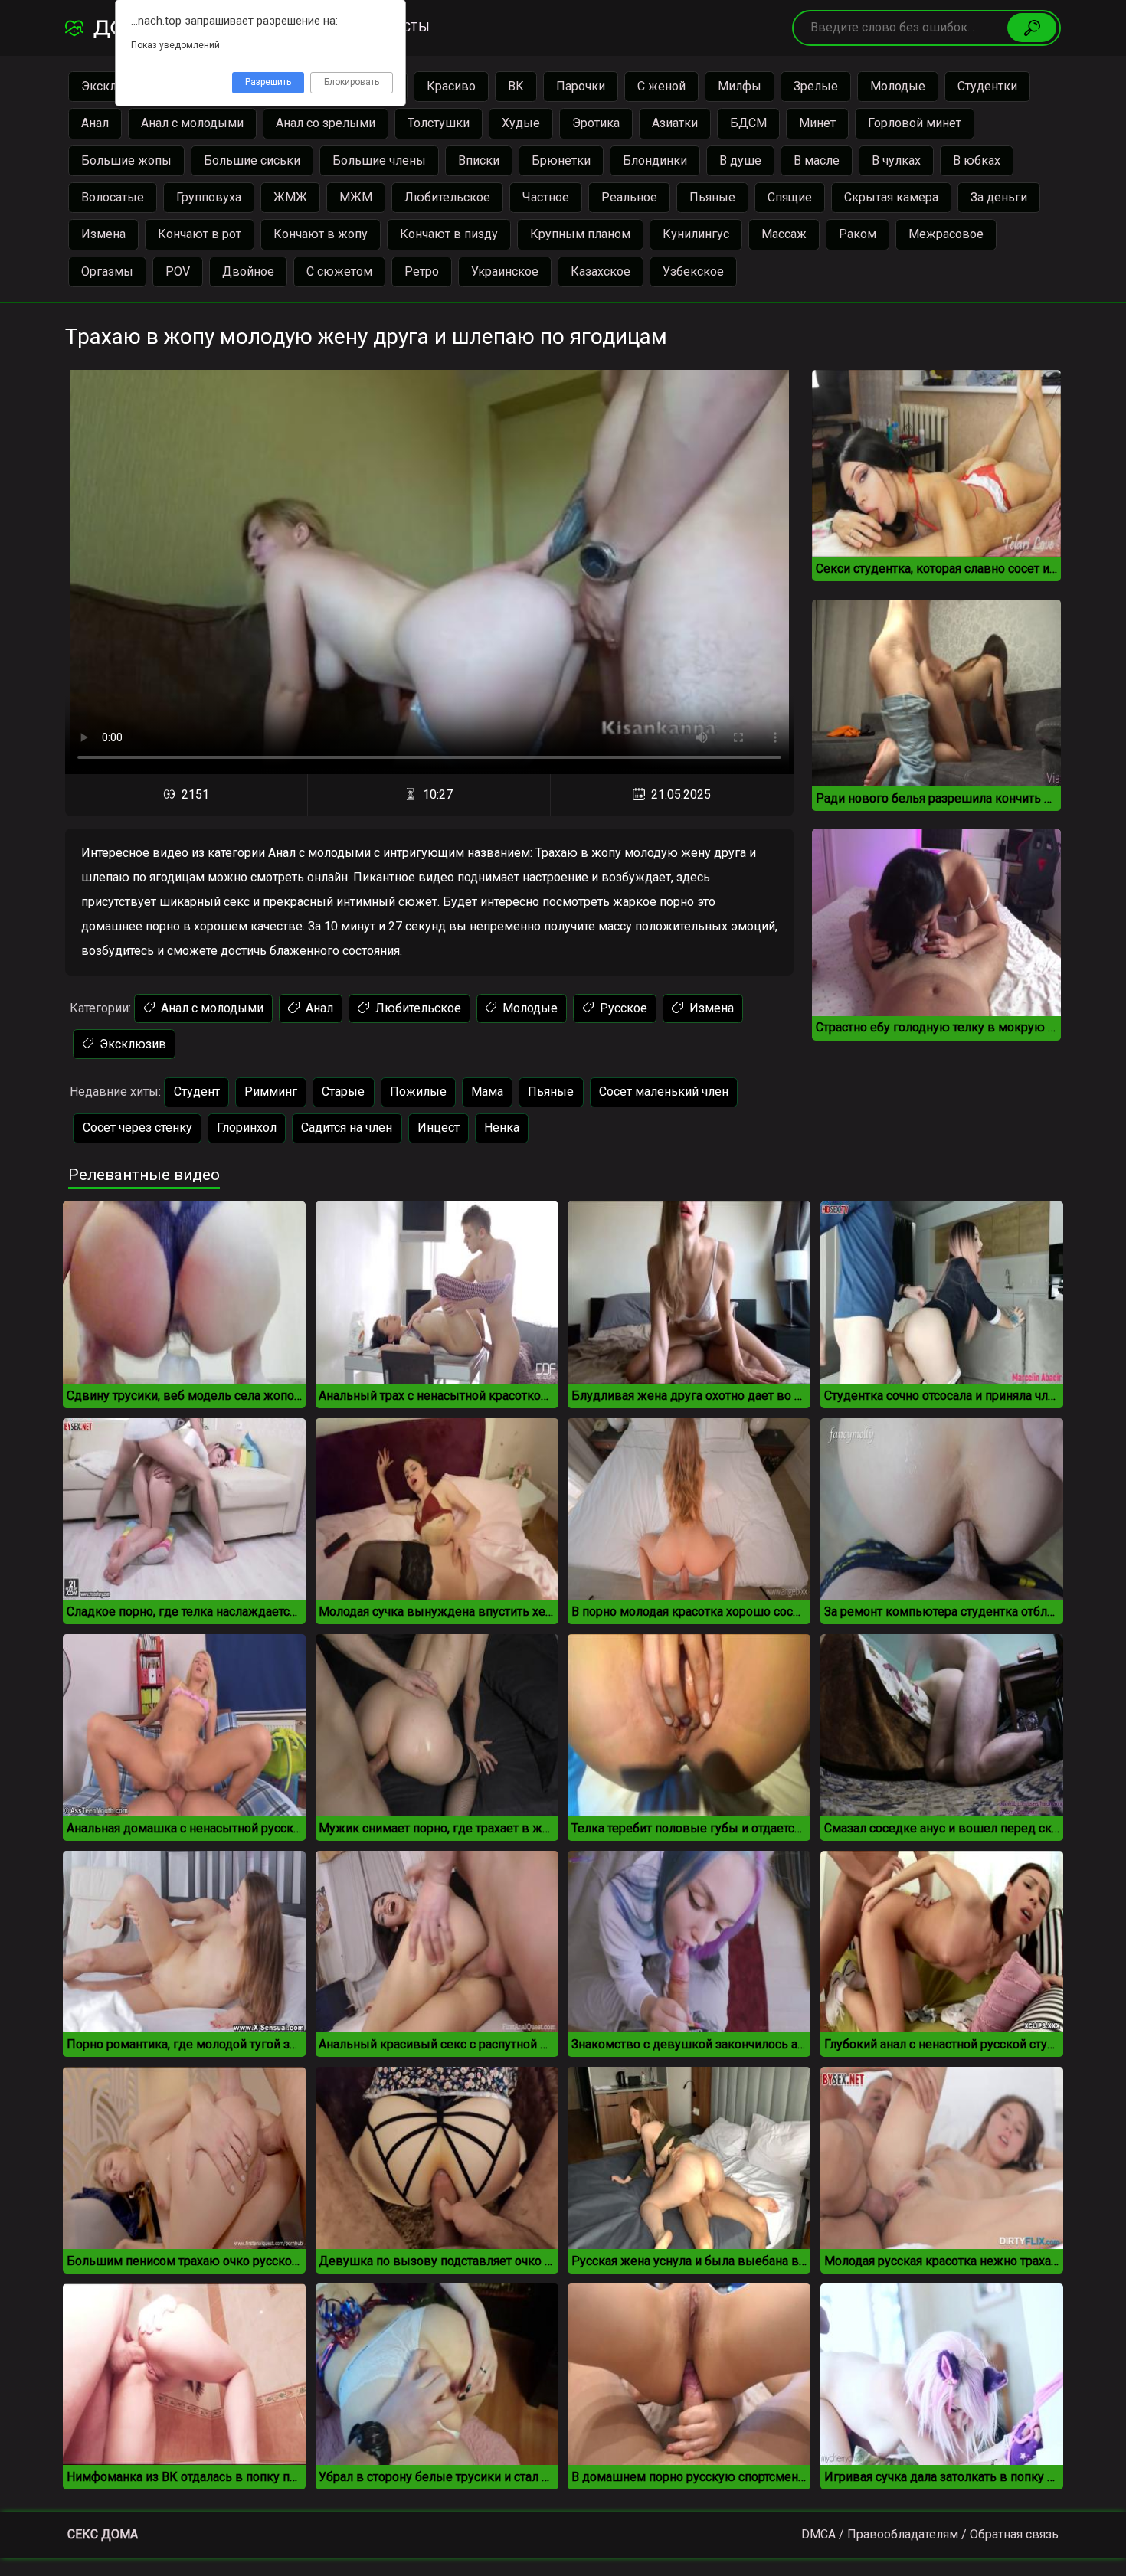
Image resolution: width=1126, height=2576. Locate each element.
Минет (817, 123)
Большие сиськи (252, 160)
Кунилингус (696, 234)
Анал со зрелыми (326, 123)
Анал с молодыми (192, 123)
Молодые (898, 86)
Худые (521, 123)
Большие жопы (126, 160)
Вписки (479, 160)
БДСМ (748, 123)
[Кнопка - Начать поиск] (1032, 28)
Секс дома (103, 2534)
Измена (103, 234)
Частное (546, 197)
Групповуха (209, 197)
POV (178, 271)
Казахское (601, 271)
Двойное (248, 271)
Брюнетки (561, 160)
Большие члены (379, 160)
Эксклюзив (131, 1044)
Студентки (987, 86)
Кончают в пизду (449, 234)
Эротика (596, 123)
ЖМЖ (290, 197)
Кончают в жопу (321, 234)
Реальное (629, 197)
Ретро (422, 271)
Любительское (447, 197)
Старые (343, 1092)
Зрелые (816, 86)
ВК (516, 86)
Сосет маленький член (664, 1092)
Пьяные (712, 197)
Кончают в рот (200, 234)
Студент (197, 1092)
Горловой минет (915, 123)
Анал (95, 123)
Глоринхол (247, 1128)
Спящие (790, 197)
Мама (487, 1092)
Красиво (451, 86)
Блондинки (655, 160)
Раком (858, 234)
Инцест (439, 1128)
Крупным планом (580, 234)
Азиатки (675, 123)
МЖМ (356, 197)
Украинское (505, 271)
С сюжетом (339, 271)
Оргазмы (107, 271)
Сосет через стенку (137, 1128)
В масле (817, 160)
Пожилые (418, 1092)
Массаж (784, 234)
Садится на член (347, 1128)
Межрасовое (946, 234)
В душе (740, 160)
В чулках (896, 160)
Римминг (271, 1092)
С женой (661, 86)
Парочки (581, 86)
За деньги (999, 197)
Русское (622, 1008)
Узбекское (693, 271)
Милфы (740, 86)
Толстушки (439, 123)
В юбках (977, 160)
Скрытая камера (891, 197)
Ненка (502, 1128)
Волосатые (113, 197)
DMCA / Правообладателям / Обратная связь (930, 2534)
